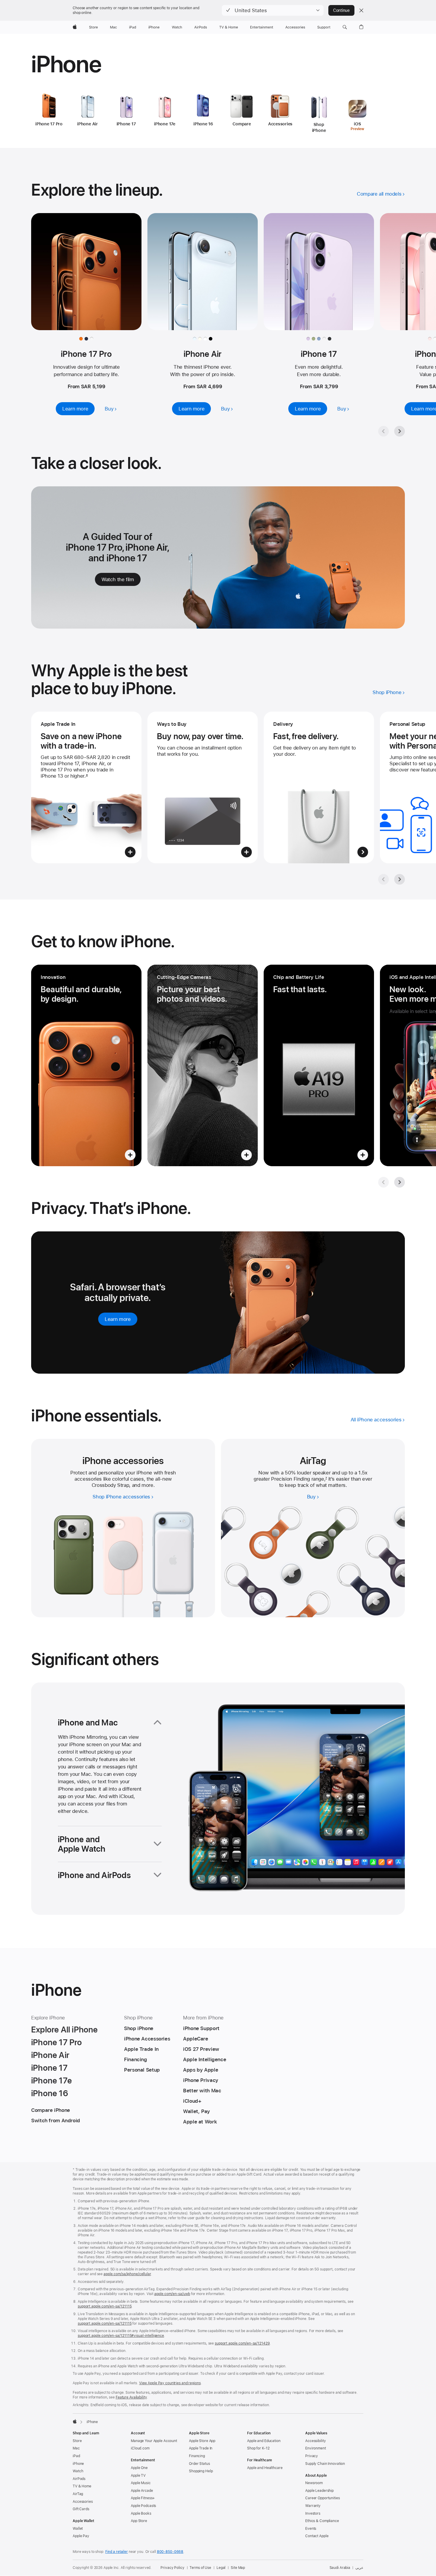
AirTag (78, 2494)
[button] (273, 10)
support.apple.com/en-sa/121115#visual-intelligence (121, 2336)
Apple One (139, 2468)
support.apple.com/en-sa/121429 (242, 2343)
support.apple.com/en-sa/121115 (105, 2306)
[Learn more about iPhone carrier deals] (319, 787)
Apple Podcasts (143, 2506)
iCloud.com (140, 2448)
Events (311, 2529)
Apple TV (138, 2476)
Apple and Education (264, 2441)
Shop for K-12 (258, 2448)
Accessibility (315, 2441)
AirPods (79, 2479)
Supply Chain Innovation (325, 2464)
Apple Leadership (319, 2491)
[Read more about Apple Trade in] (86, 787)
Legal (221, 2568)
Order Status (199, 2464)
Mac (76, 2448)
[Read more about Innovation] (86, 1065)
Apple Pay (81, 2536)
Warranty (313, 2506)
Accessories (83, 2502)
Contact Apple (317, 2536)
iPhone (78, 2464)
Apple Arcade (142, 2491)
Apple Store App (202, 2441)
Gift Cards (81, 2509)
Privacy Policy (172, 2568)
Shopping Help (201, 2471)
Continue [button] (341, 10)
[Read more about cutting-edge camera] (203, 1065)
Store (77, 2441)
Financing (197, 2456)
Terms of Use (200, 2568)
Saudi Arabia (340, 2568)
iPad (76, 2456)
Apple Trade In (201, 2448)
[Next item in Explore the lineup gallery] (400, 431)
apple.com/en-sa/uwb (172, 2294)
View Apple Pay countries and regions (170, 2383)
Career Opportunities (323, 2498)
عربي (359, 2568)
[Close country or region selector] (361, 10)
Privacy (312, 2456)
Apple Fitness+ (143, 2498)
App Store (139, 2521)
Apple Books (141, 2513)
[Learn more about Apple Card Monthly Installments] (203, 787)
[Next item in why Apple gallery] (400, 879)
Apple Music (141, 2483)
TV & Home (82, 2486)
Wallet (78, 2529)
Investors (313, 2513)
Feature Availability (131, 2397)
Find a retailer (117, 2552)
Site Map (238, 2568)
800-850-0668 (170, 2552)
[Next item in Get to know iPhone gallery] (400, 1182)
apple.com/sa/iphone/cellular (127, 2274)
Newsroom (314, 2483)
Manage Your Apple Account (154, 2441)
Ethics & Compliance (322, 2521)
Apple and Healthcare (265, 2468)
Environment (316, 2448)
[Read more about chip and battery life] (319, 1065)
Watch (78, 2471)
